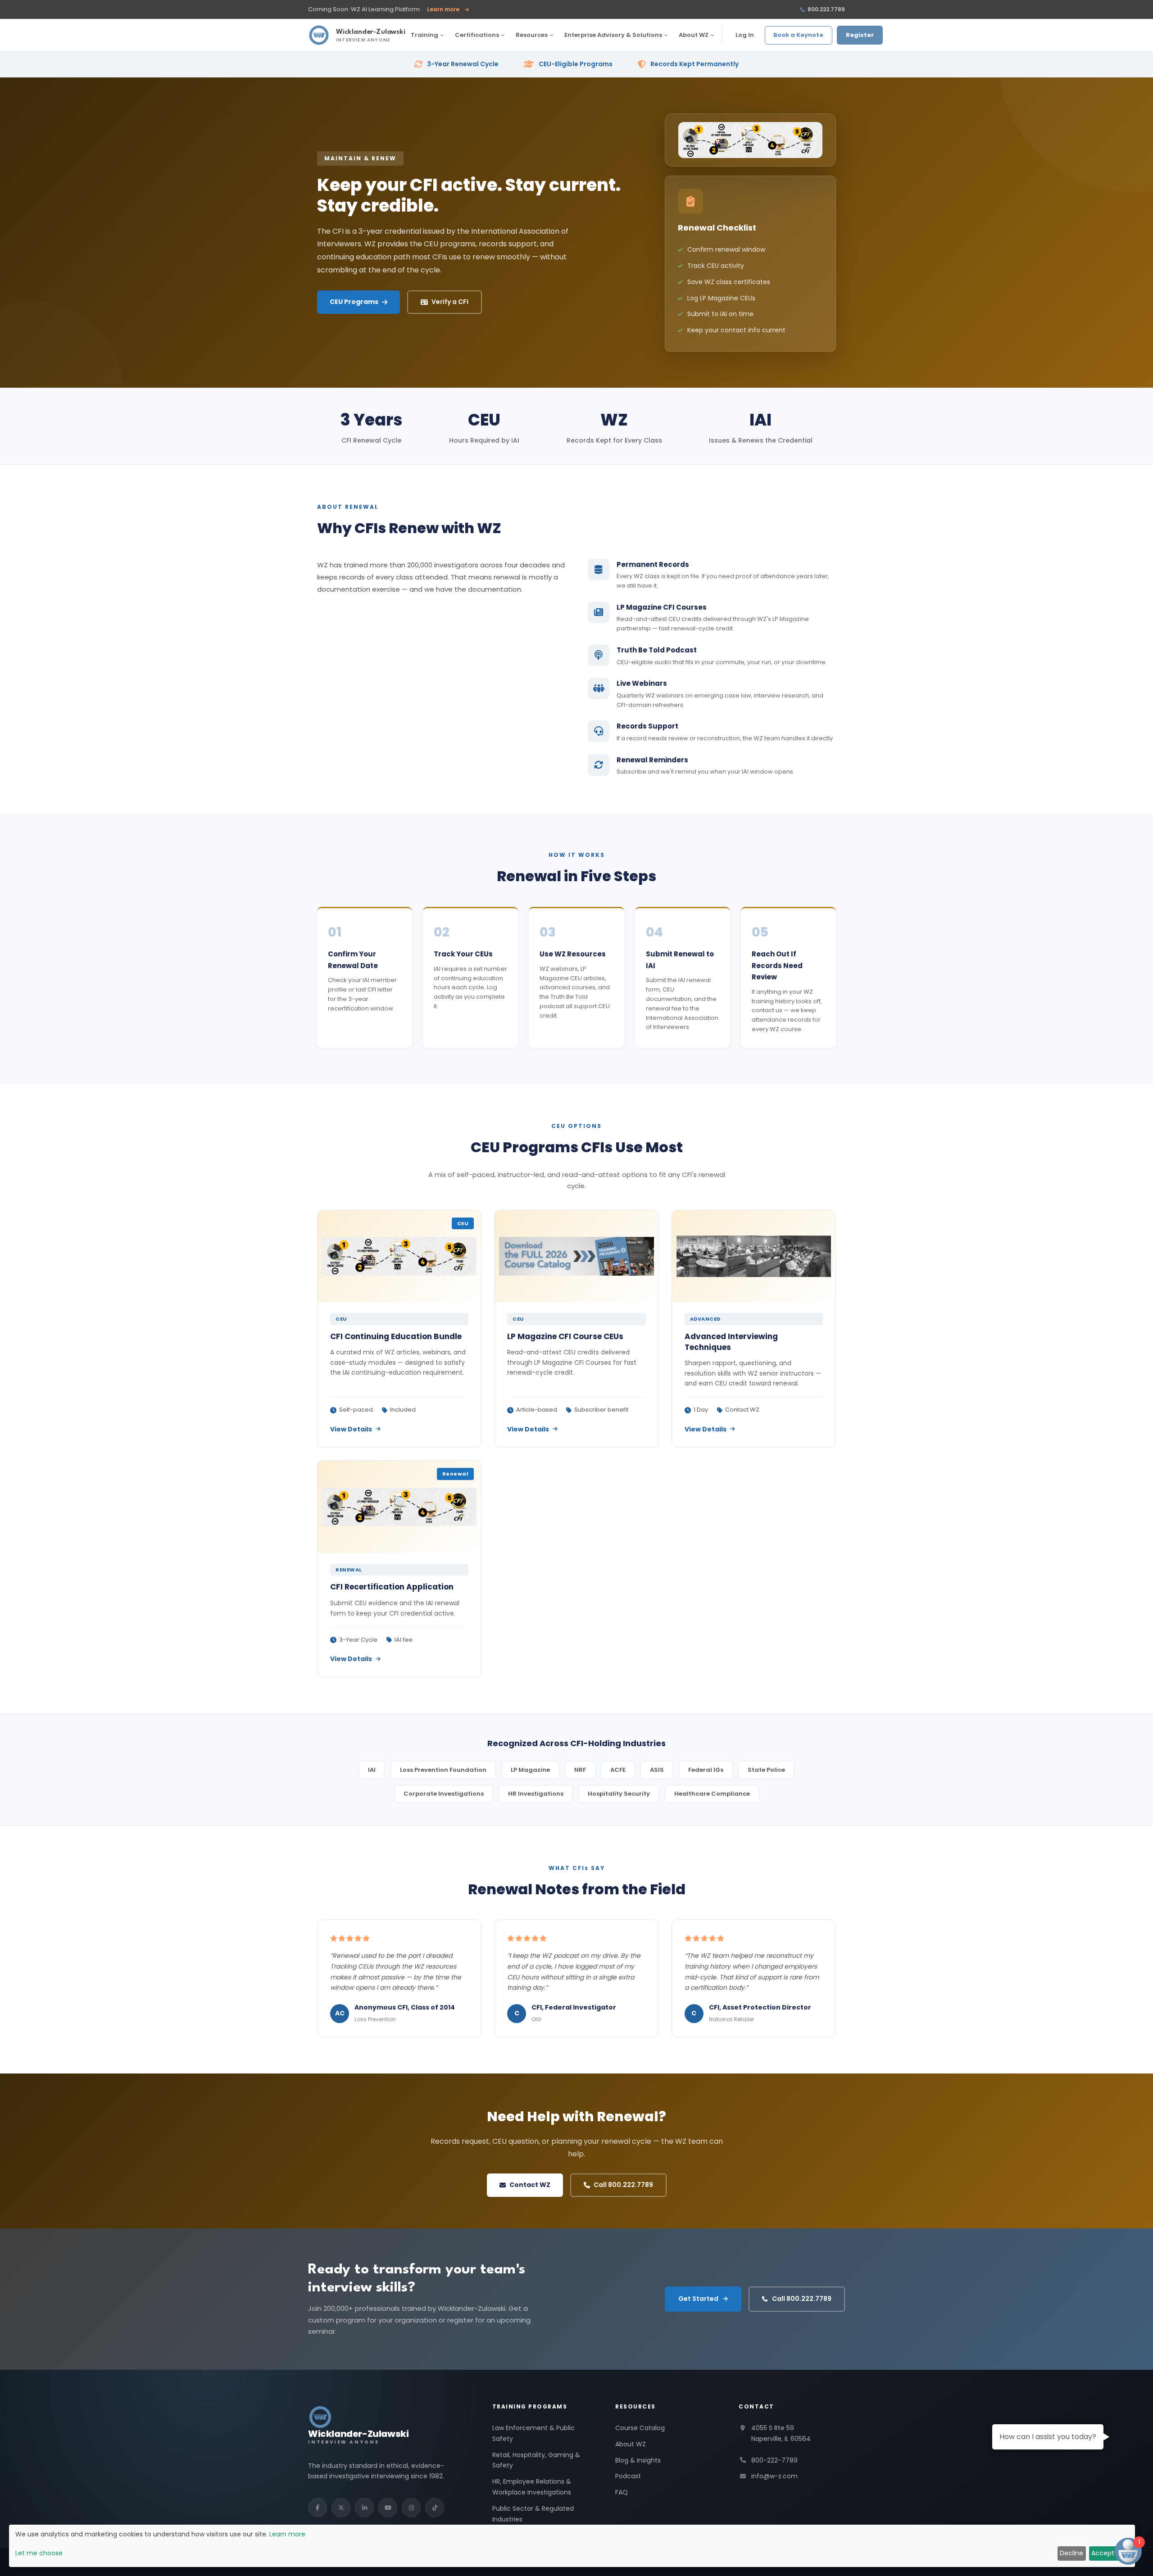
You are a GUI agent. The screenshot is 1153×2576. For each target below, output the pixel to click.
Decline (1071, 2553)
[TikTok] (435, 2508)
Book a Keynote (798, 35)
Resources (532, 35)
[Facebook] (318, 2508)
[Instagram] (411, 2508)
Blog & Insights (638, 2460)
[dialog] (572, 2546)
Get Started (698, 2299)
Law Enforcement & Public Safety (533, 2433)
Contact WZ (530, 2185)
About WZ (694, 35)
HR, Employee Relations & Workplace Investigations (532, 2487)
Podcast (628, 2476)
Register (860, 35)
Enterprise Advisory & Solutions (613, 35)
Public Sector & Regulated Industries (533, 2514)
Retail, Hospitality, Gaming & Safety (536, 2460)
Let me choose (39, 2553)
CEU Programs (354, 302)
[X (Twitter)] (341, 2508)
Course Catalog (640, 2428)
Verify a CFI (450, 302)
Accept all (1107, 2553)
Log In (745, 35)
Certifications (477, 35)
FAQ (622, 2492)
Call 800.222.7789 (623, 2185)
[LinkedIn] (364, 2508)
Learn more (448, 10)
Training (424, 35)
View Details (351, 1429)
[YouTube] (388, 2508)
